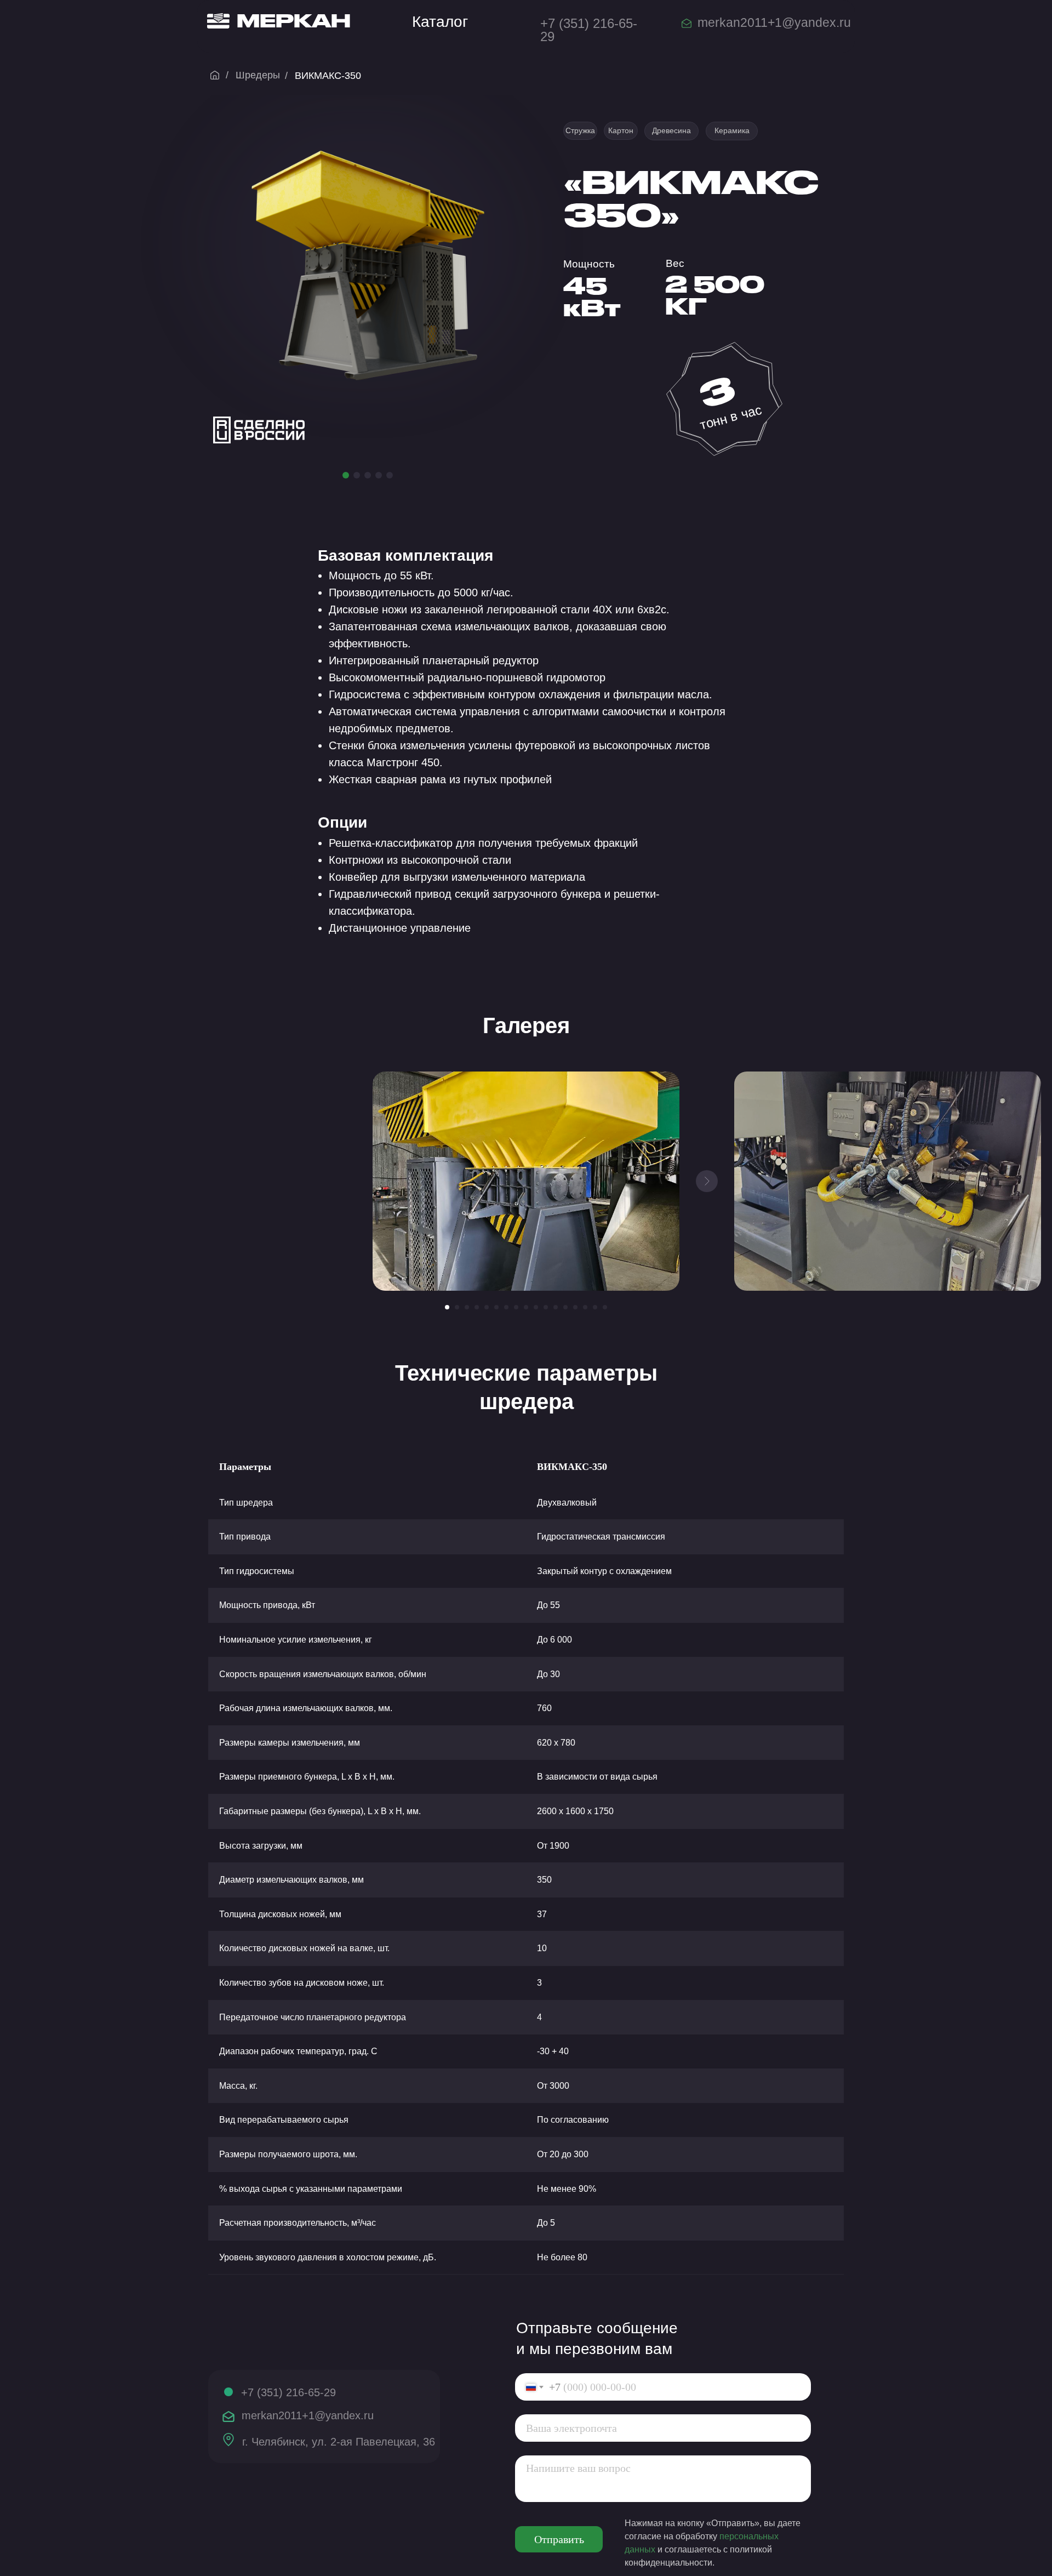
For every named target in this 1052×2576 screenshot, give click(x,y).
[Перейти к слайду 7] (506, 1307)
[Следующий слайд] (707, 1181)
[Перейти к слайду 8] (516, 1307)
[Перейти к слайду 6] (496, 1307)
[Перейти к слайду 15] (585, 1307)
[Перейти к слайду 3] (467, 1307)
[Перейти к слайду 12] (556, 1307)
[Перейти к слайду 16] (595, 1307)
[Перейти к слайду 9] (526, 1307)
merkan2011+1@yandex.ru (774, 22)
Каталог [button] (440, 22)
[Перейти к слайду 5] (487, 1307)
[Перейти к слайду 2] (457, 1307)
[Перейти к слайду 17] (605, 1307)
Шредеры (258, 75)
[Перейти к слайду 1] (447, 1307)
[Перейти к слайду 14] (575, 1307)
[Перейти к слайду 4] (477, 1307)
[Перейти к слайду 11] (546, 1307)
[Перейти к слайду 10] (536, 1307)
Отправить (559, 2539)
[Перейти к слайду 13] (565, 1307)
